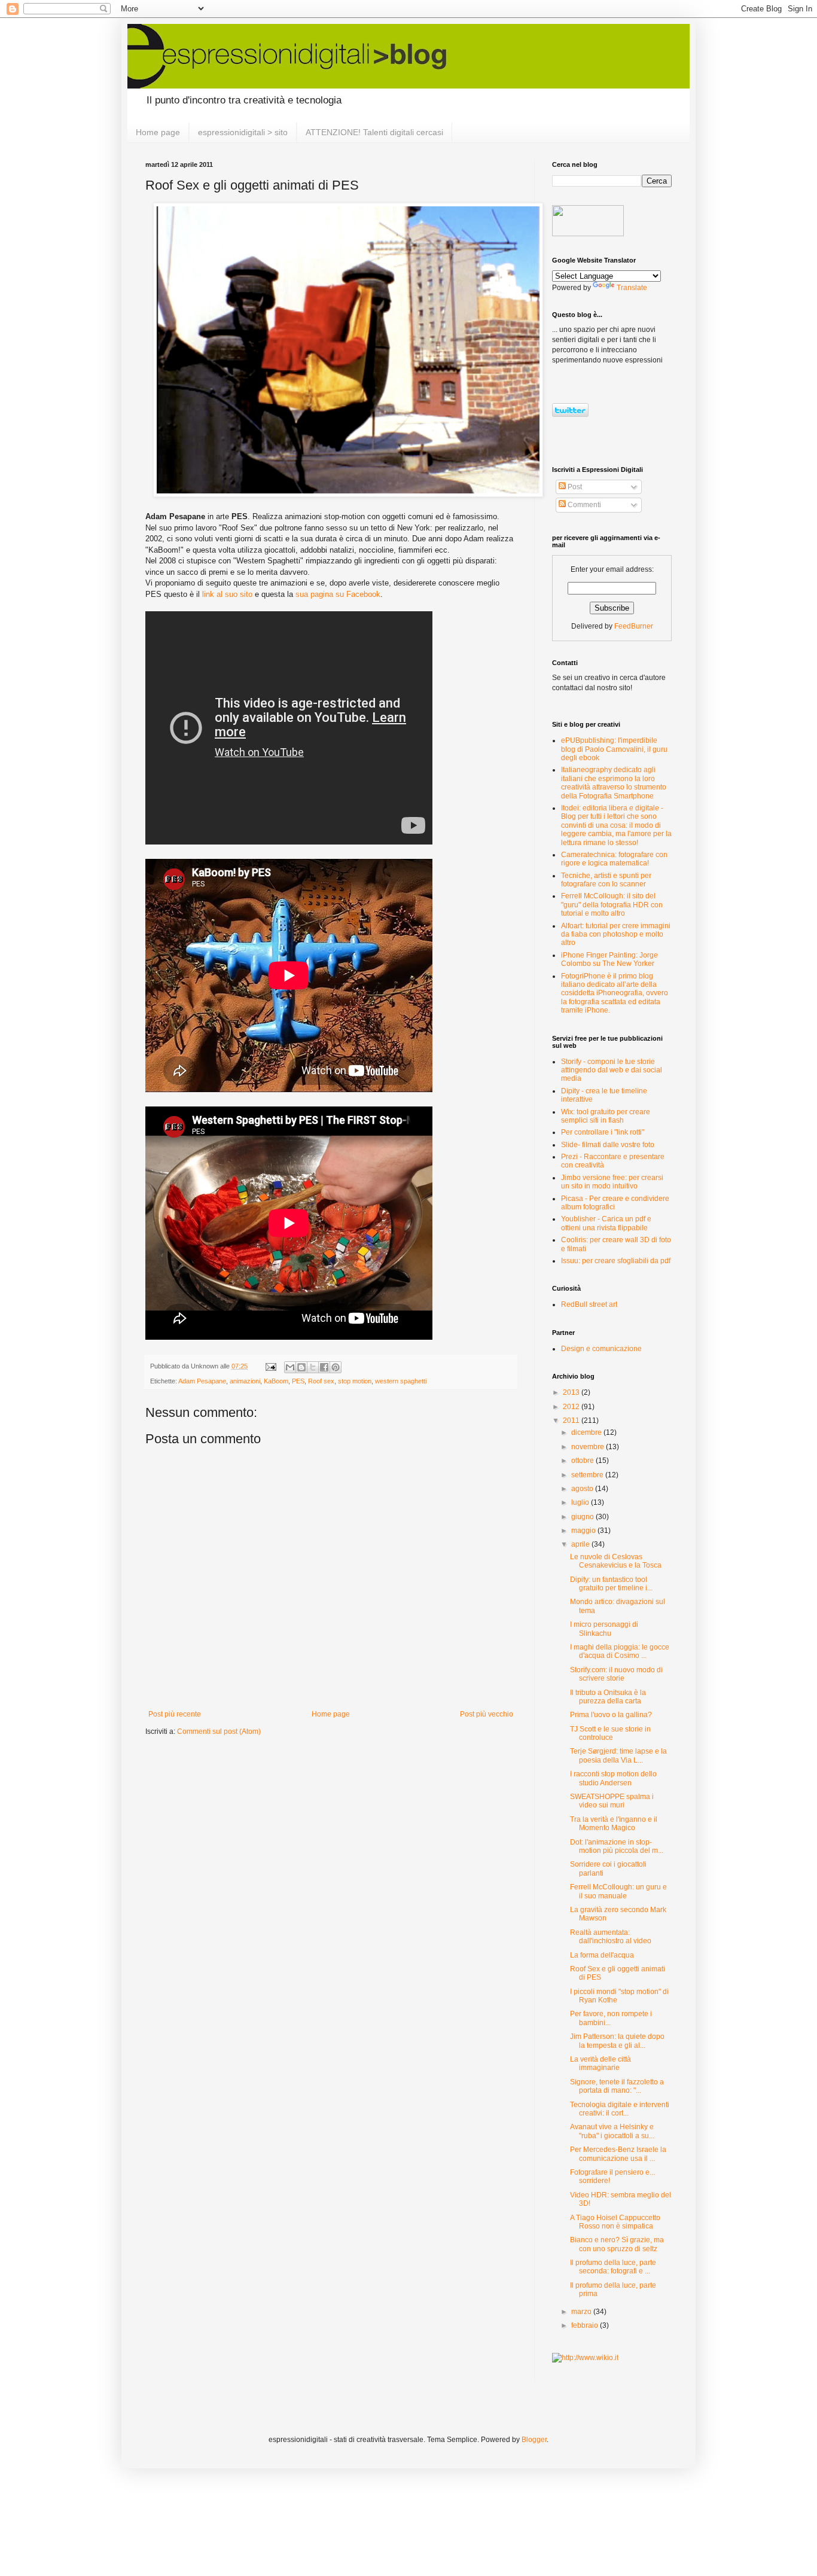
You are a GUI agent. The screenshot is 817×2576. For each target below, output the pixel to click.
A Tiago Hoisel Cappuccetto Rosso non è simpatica (615, 2222)
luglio (581, 1502)
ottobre (583, 1461)
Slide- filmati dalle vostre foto (608, 1145)
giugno (583, 1517)
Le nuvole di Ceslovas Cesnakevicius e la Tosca (616, 1561)
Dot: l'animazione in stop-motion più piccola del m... (617, 1846)
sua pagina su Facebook (338, 594)
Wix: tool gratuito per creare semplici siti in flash (606, 1116)
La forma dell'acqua (602, 1955)
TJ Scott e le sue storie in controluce (610, 1733)
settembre (588, 1475)
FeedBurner (634, 626)
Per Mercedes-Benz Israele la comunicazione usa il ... (618, 2154)
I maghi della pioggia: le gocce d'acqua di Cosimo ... (620, 1651)
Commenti (583, 505)
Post (574, 487)
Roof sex (321, 1381)
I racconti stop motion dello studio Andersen (613, 1778)
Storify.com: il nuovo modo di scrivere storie (616, 1674)
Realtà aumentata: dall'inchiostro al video (611, 1937)
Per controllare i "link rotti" (603, 1132)
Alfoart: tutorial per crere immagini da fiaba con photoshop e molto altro (616, 935)
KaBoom (276, 1381)
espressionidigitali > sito (243, 132)
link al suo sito (227, 594)
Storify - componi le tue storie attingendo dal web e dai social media (612, 1070)
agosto (583, 1489)
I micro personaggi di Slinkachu (604, 1629)
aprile (581, 1544)
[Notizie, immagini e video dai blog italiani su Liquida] (588, 234)
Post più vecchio (487, 1714)
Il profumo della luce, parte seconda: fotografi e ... (613, 2267)
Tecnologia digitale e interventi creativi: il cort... (620, 2109)
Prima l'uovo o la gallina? (611, 1715)
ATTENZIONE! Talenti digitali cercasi (374, 132)
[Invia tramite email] (290, 1367)
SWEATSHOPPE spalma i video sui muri (612, 1801)
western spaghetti (401, 1381)
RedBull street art (589, 1304)
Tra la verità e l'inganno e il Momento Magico (614, 1824)
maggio (584, 1531)
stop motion (355, 1381)
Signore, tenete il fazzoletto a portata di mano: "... (617, 2086)
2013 (572, 1392)
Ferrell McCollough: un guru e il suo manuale (618, 1891)
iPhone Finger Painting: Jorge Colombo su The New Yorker (609, 959)
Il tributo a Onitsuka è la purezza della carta (608, 1697)
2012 (572, 1407)
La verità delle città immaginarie (600, 2063)
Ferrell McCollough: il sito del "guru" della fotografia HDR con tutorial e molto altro (612, 905)
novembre (589, 1447)
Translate (632, 288)
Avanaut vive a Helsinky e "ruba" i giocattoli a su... (612, 2131)
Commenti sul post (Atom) (219, 1731)
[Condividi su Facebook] (324, 1367)
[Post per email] (270, 1366)
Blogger (534, 2440)
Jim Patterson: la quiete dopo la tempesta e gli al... (617, 2041)
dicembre (587, 1432)
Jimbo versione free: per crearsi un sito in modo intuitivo (612, 1182)
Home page (158, 132)
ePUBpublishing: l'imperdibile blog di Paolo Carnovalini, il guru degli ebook (614, 749)
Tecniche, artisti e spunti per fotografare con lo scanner (606, 880)
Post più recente (175, 1714)
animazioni (245, 1381)
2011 (572, 1420)
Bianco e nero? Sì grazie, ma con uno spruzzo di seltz (617, 2244)
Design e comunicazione (601, 1349)
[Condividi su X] (313, 1367)
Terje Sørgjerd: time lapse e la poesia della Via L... (618, 1755)
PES (298, 1381)
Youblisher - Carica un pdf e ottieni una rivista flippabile (606, 1223)
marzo (582, 2312)
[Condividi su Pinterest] (336, 1367)
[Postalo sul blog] (301, 1367)
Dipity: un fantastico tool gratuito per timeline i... (611, 1584)
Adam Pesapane (202, 1381)
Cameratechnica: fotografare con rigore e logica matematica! (614, 859)
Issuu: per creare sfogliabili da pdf (616, 1261)
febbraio (586, 2325)
